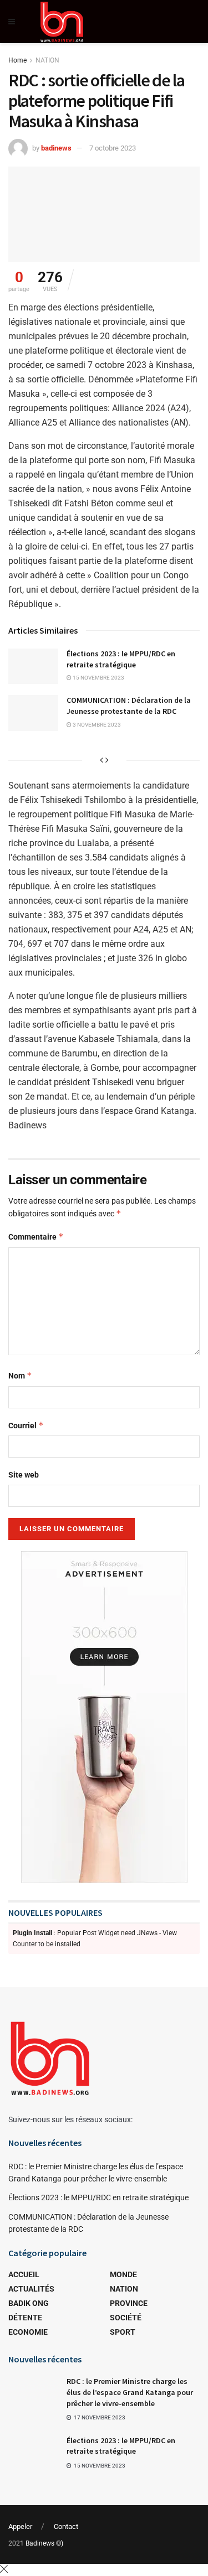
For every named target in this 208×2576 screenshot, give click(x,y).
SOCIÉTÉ (126, 2318)
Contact (66, 2526)
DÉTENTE (25, 2318)
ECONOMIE (28, 2332)
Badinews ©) (44, 2543)
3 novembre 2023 (96, 725)
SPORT (123, 2332)
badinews (56, 148)
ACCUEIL (24, 2274)
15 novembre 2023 (98, 678)
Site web (24, 1475)
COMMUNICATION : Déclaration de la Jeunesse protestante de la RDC (129, 706)
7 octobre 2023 (113, 148)
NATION (47, 60)
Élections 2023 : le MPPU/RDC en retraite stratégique (121, 659)
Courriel (26, 1425)
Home (17, 60)
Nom (20, 1375)
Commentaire (36, 1237)
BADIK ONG (29, 2303)
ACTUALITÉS (31, 2289)
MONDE (123, 2274)
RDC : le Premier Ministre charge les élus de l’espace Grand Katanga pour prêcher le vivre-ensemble (130, 2392)
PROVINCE (129, 2303)
